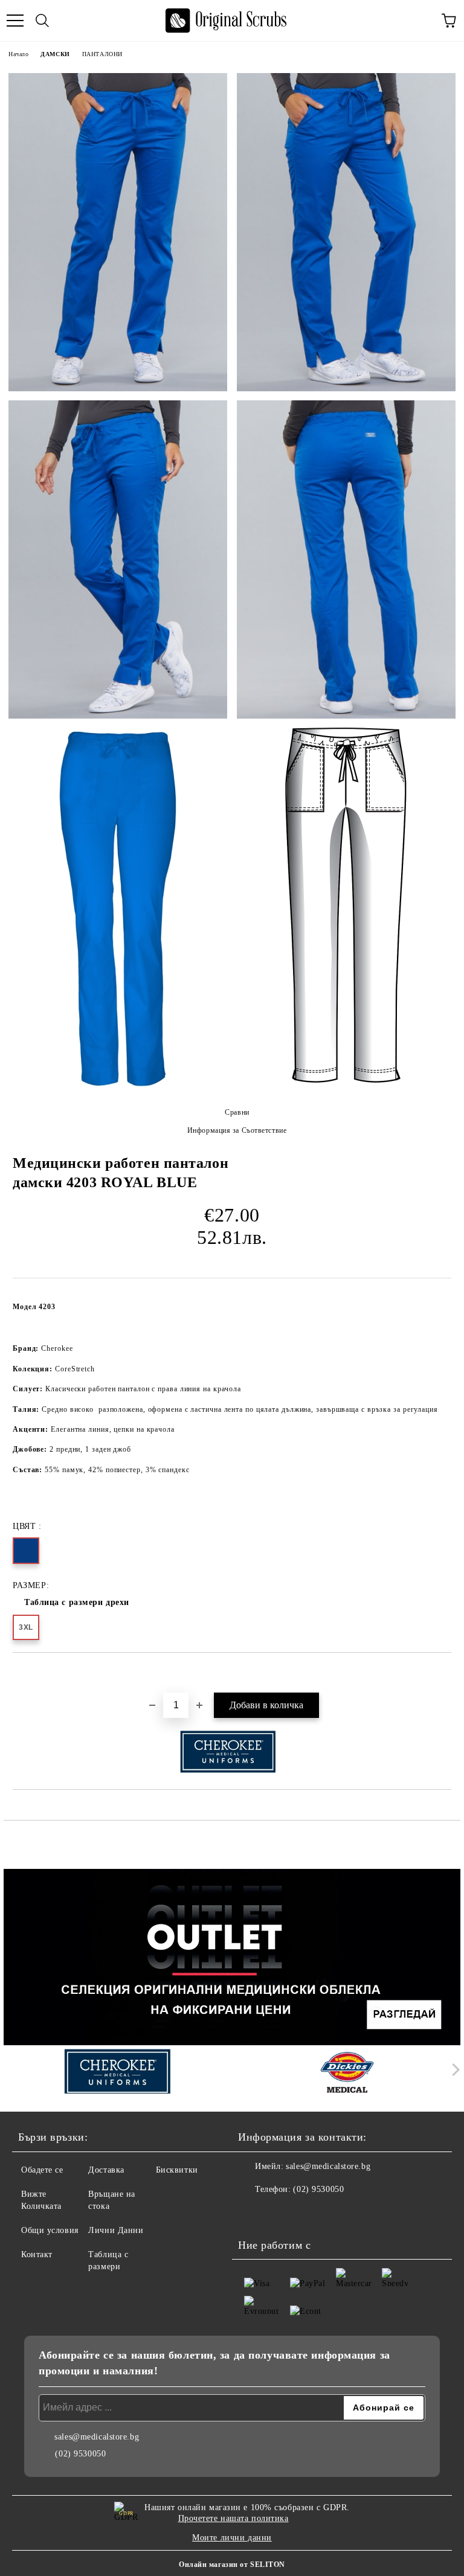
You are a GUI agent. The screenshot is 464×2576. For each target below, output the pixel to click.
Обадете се (42, 2170)
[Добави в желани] (443, 1673)
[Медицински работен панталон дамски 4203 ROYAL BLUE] (118, 232)
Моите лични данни (232, 2538)
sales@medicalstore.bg (328, 2166)
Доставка (106, 2170)
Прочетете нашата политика (234, 2518)
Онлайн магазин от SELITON (232, 2565)
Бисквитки (177, 2170)
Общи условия (50, 2230)
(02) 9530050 (318, 2189)
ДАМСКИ (55, 54)
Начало (18, 54)
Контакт (37, 2254)
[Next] (453, 2070)
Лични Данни (116, 2230)
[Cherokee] (117, 2072)
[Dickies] (347, 2072)
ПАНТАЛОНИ (102, 54)
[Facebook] (254, 2214)
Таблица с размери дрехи (77, 1602)
